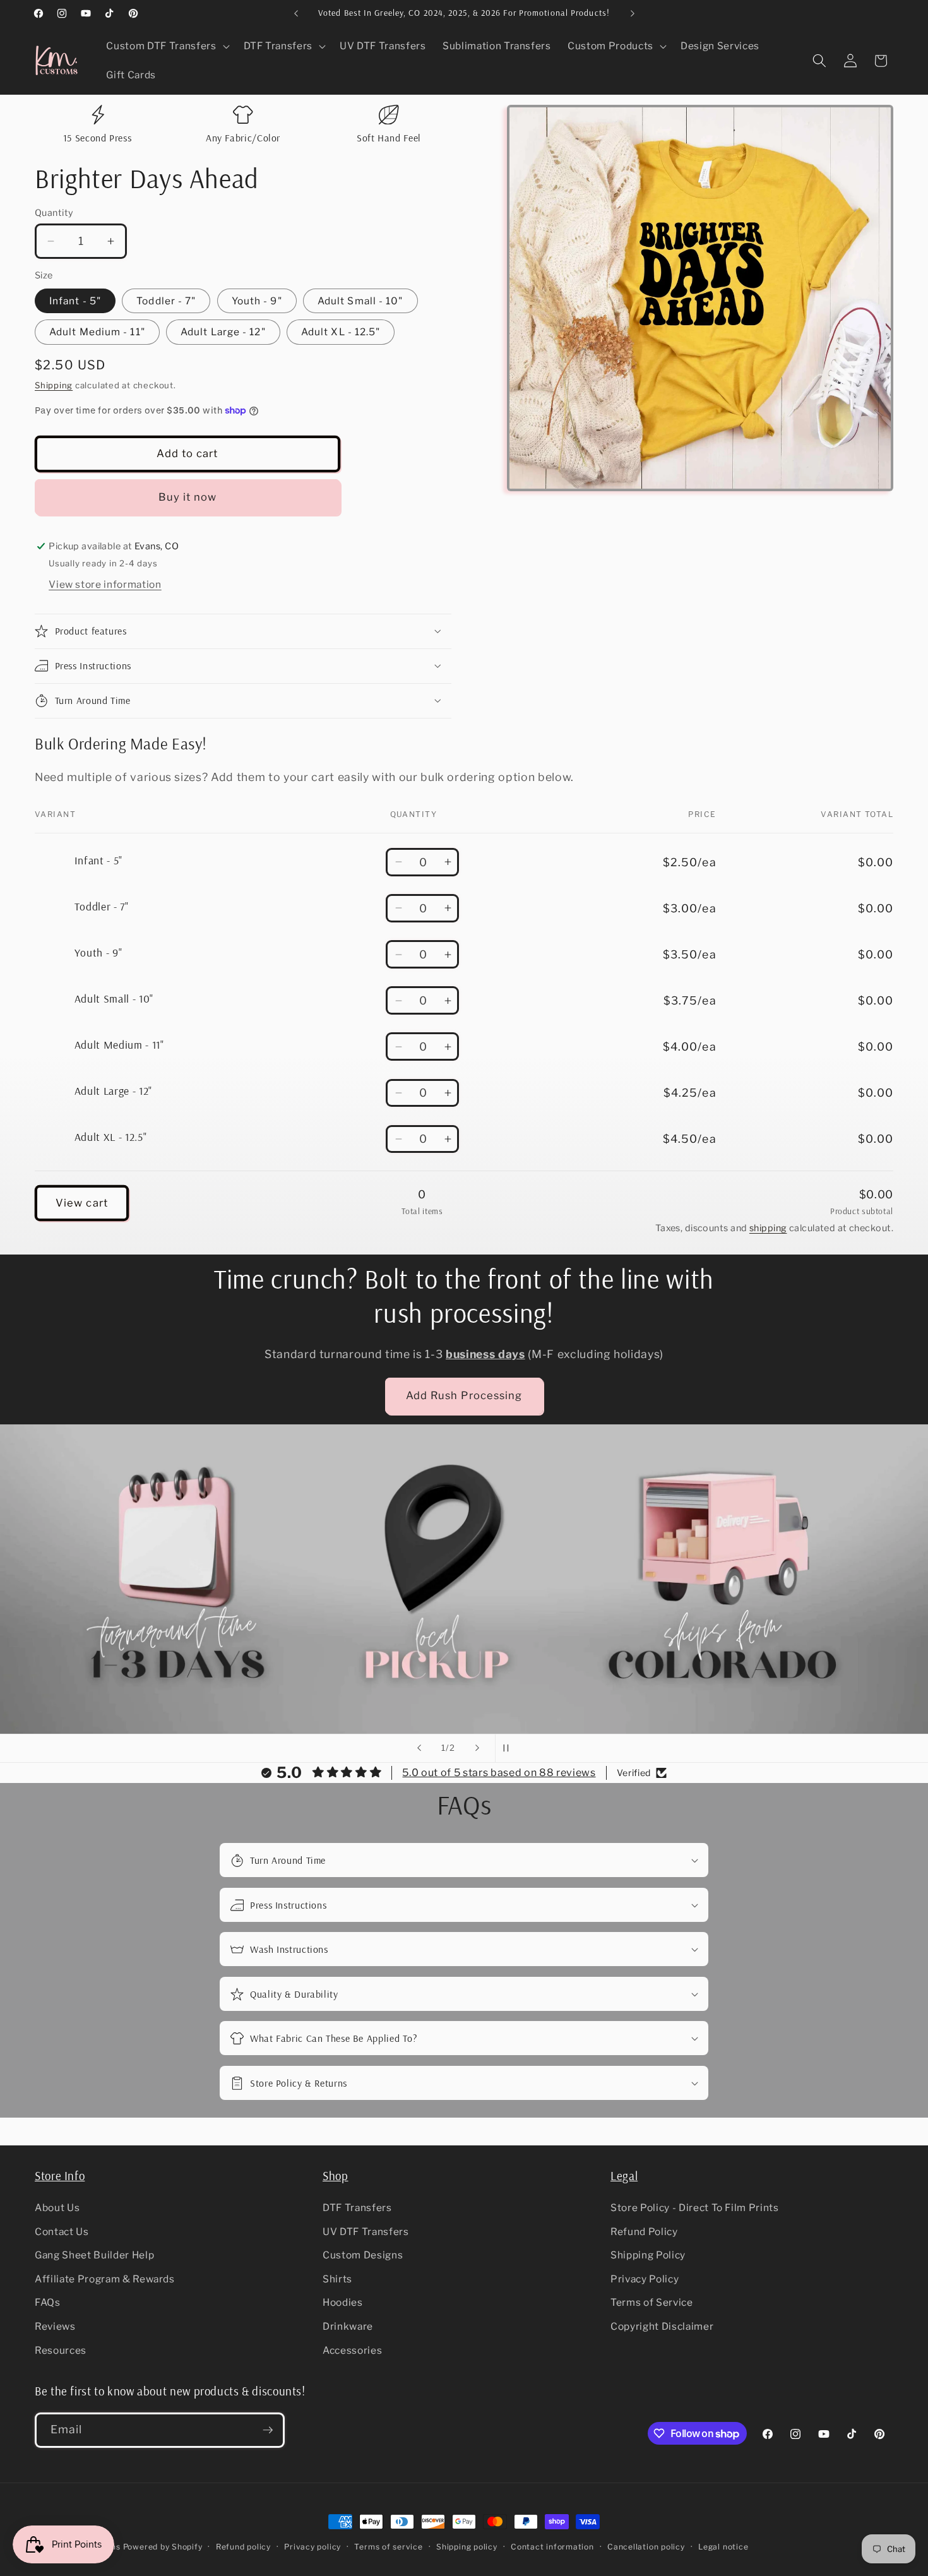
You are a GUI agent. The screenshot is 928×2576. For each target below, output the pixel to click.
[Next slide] (477, 1748)
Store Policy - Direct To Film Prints (695, 2208)
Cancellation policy (646, 2547)
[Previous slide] (419, 1748)
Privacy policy (312, 2547)
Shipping (54, 385)
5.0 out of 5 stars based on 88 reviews (499, 1773)
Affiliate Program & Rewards (105, 2279)
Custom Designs (363, 2255)
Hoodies (343, 2302)
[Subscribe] (268, 2430)
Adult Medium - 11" (97, 332)
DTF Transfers (357, 2208)
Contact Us (62, 2232)
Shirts (337, 2279)
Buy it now (188, 497)
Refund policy (243, 2547)
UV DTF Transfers (366, 2232)
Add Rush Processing (464, 1395)
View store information (105, 584)
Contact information (552, 2547)
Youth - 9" (257, 301)
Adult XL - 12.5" (341, 332)
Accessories (352, 2350)
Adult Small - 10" (360, 301)
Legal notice (723, 2547)
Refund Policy (644, 2232)
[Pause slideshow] (509, 1748)
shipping (768, 1228)
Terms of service (388, 2547)
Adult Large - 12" (223, 332)
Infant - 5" (75, 301)
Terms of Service (652, 2302)
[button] (166, 46)
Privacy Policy (645, 2279)
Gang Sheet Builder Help (94, 2255)
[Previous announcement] (296, 13)
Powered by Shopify (163, 2547)
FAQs (48, 2302)
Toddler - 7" (166, 301)
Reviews (55, 2326)
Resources (61, 2350)
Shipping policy (467, 2547)
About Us (57, 2208)
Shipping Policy (648, 2255)
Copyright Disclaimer (662, 2326)
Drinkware (348, 2326)
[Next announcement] (633, 13)
